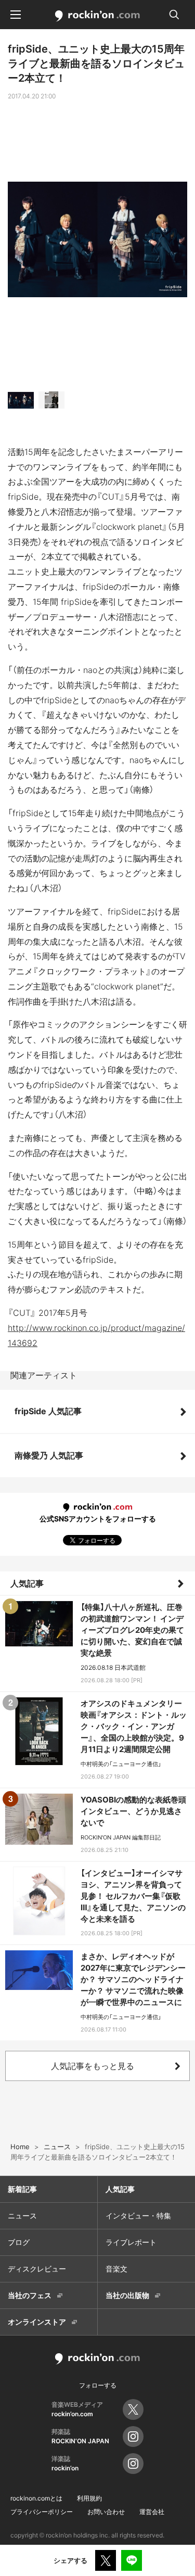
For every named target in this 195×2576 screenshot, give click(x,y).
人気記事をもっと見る (93, 2066)
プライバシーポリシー (42, 2512)
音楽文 (116, 2269)
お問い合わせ (106, 2512)
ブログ (19, 2242)
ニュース (22, 2216)
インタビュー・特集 (138, 2216)
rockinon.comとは (36, 2498)
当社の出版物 (127, 2295)
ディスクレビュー (37, 2269)
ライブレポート (131, 2242)
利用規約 (89, 2498)
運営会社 (152, 2512)
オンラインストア (37, 2322)
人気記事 (27, 1583)
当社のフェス (30, 2295)
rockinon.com (97, 16)
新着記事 (22, 2189)
